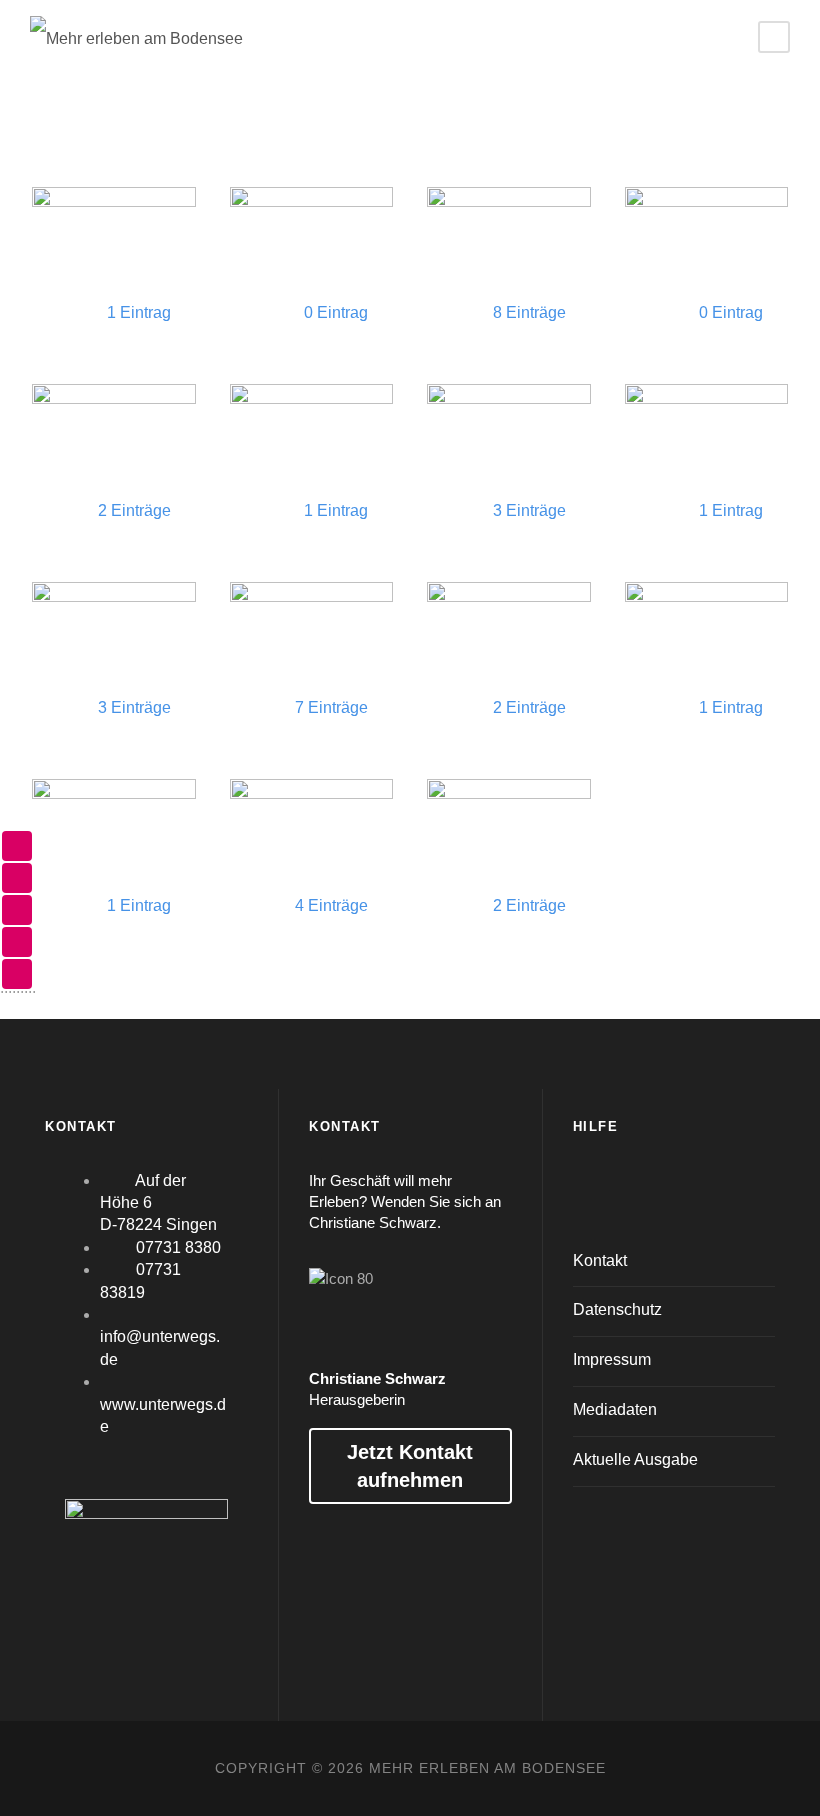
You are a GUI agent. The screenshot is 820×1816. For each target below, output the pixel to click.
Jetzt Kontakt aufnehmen (410, 1466)
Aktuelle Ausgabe (635, 1459)
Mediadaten (615, 1409)
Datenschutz (617, 1309)
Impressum (612, 1359)
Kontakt (600, 1260)
